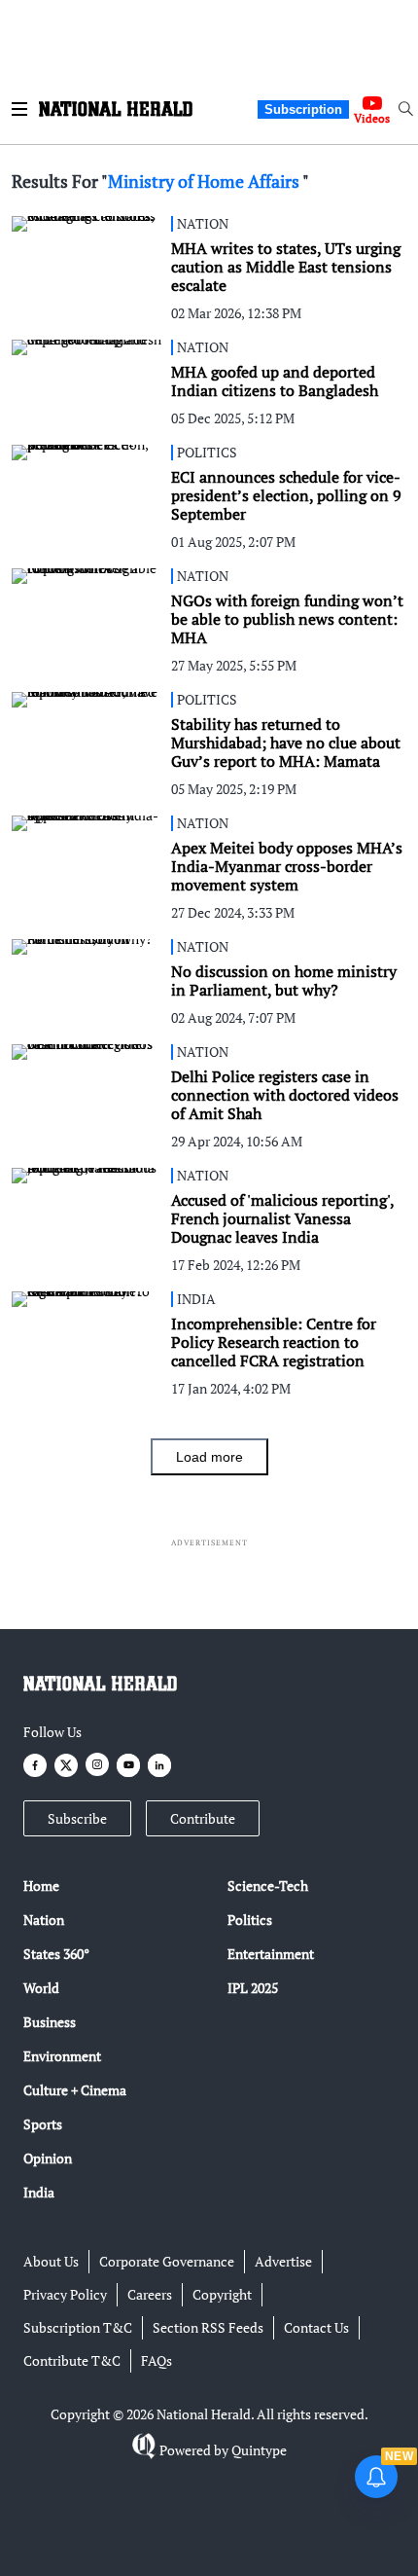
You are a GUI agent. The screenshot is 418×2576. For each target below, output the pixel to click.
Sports (43, 2124)
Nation (44, 1920)
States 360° (56, 1954)
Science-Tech (268, 1886)
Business (50, 2022)
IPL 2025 (253, 1988)
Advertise (283, 2261)
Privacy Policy (65, 2294)
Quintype (259, 2450)
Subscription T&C (78, 2327)
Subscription (303, 109)
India (39, 2192)
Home (41, 1886)
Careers (150, 2294)
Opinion (48, 2158)
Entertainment (271, 1954)
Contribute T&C (72, 2360)
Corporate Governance (167, 2261)
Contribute (203, 1818)
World (41, 1988)
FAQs (157, 2360)
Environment (62, 2056)
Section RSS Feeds (208, 2327)
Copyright (222, 2294)
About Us (51, 2261)
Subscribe (77, 1818)
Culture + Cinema (75, 2090)
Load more (209, 1457)
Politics (250, 1920)
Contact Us (316, 2327)
